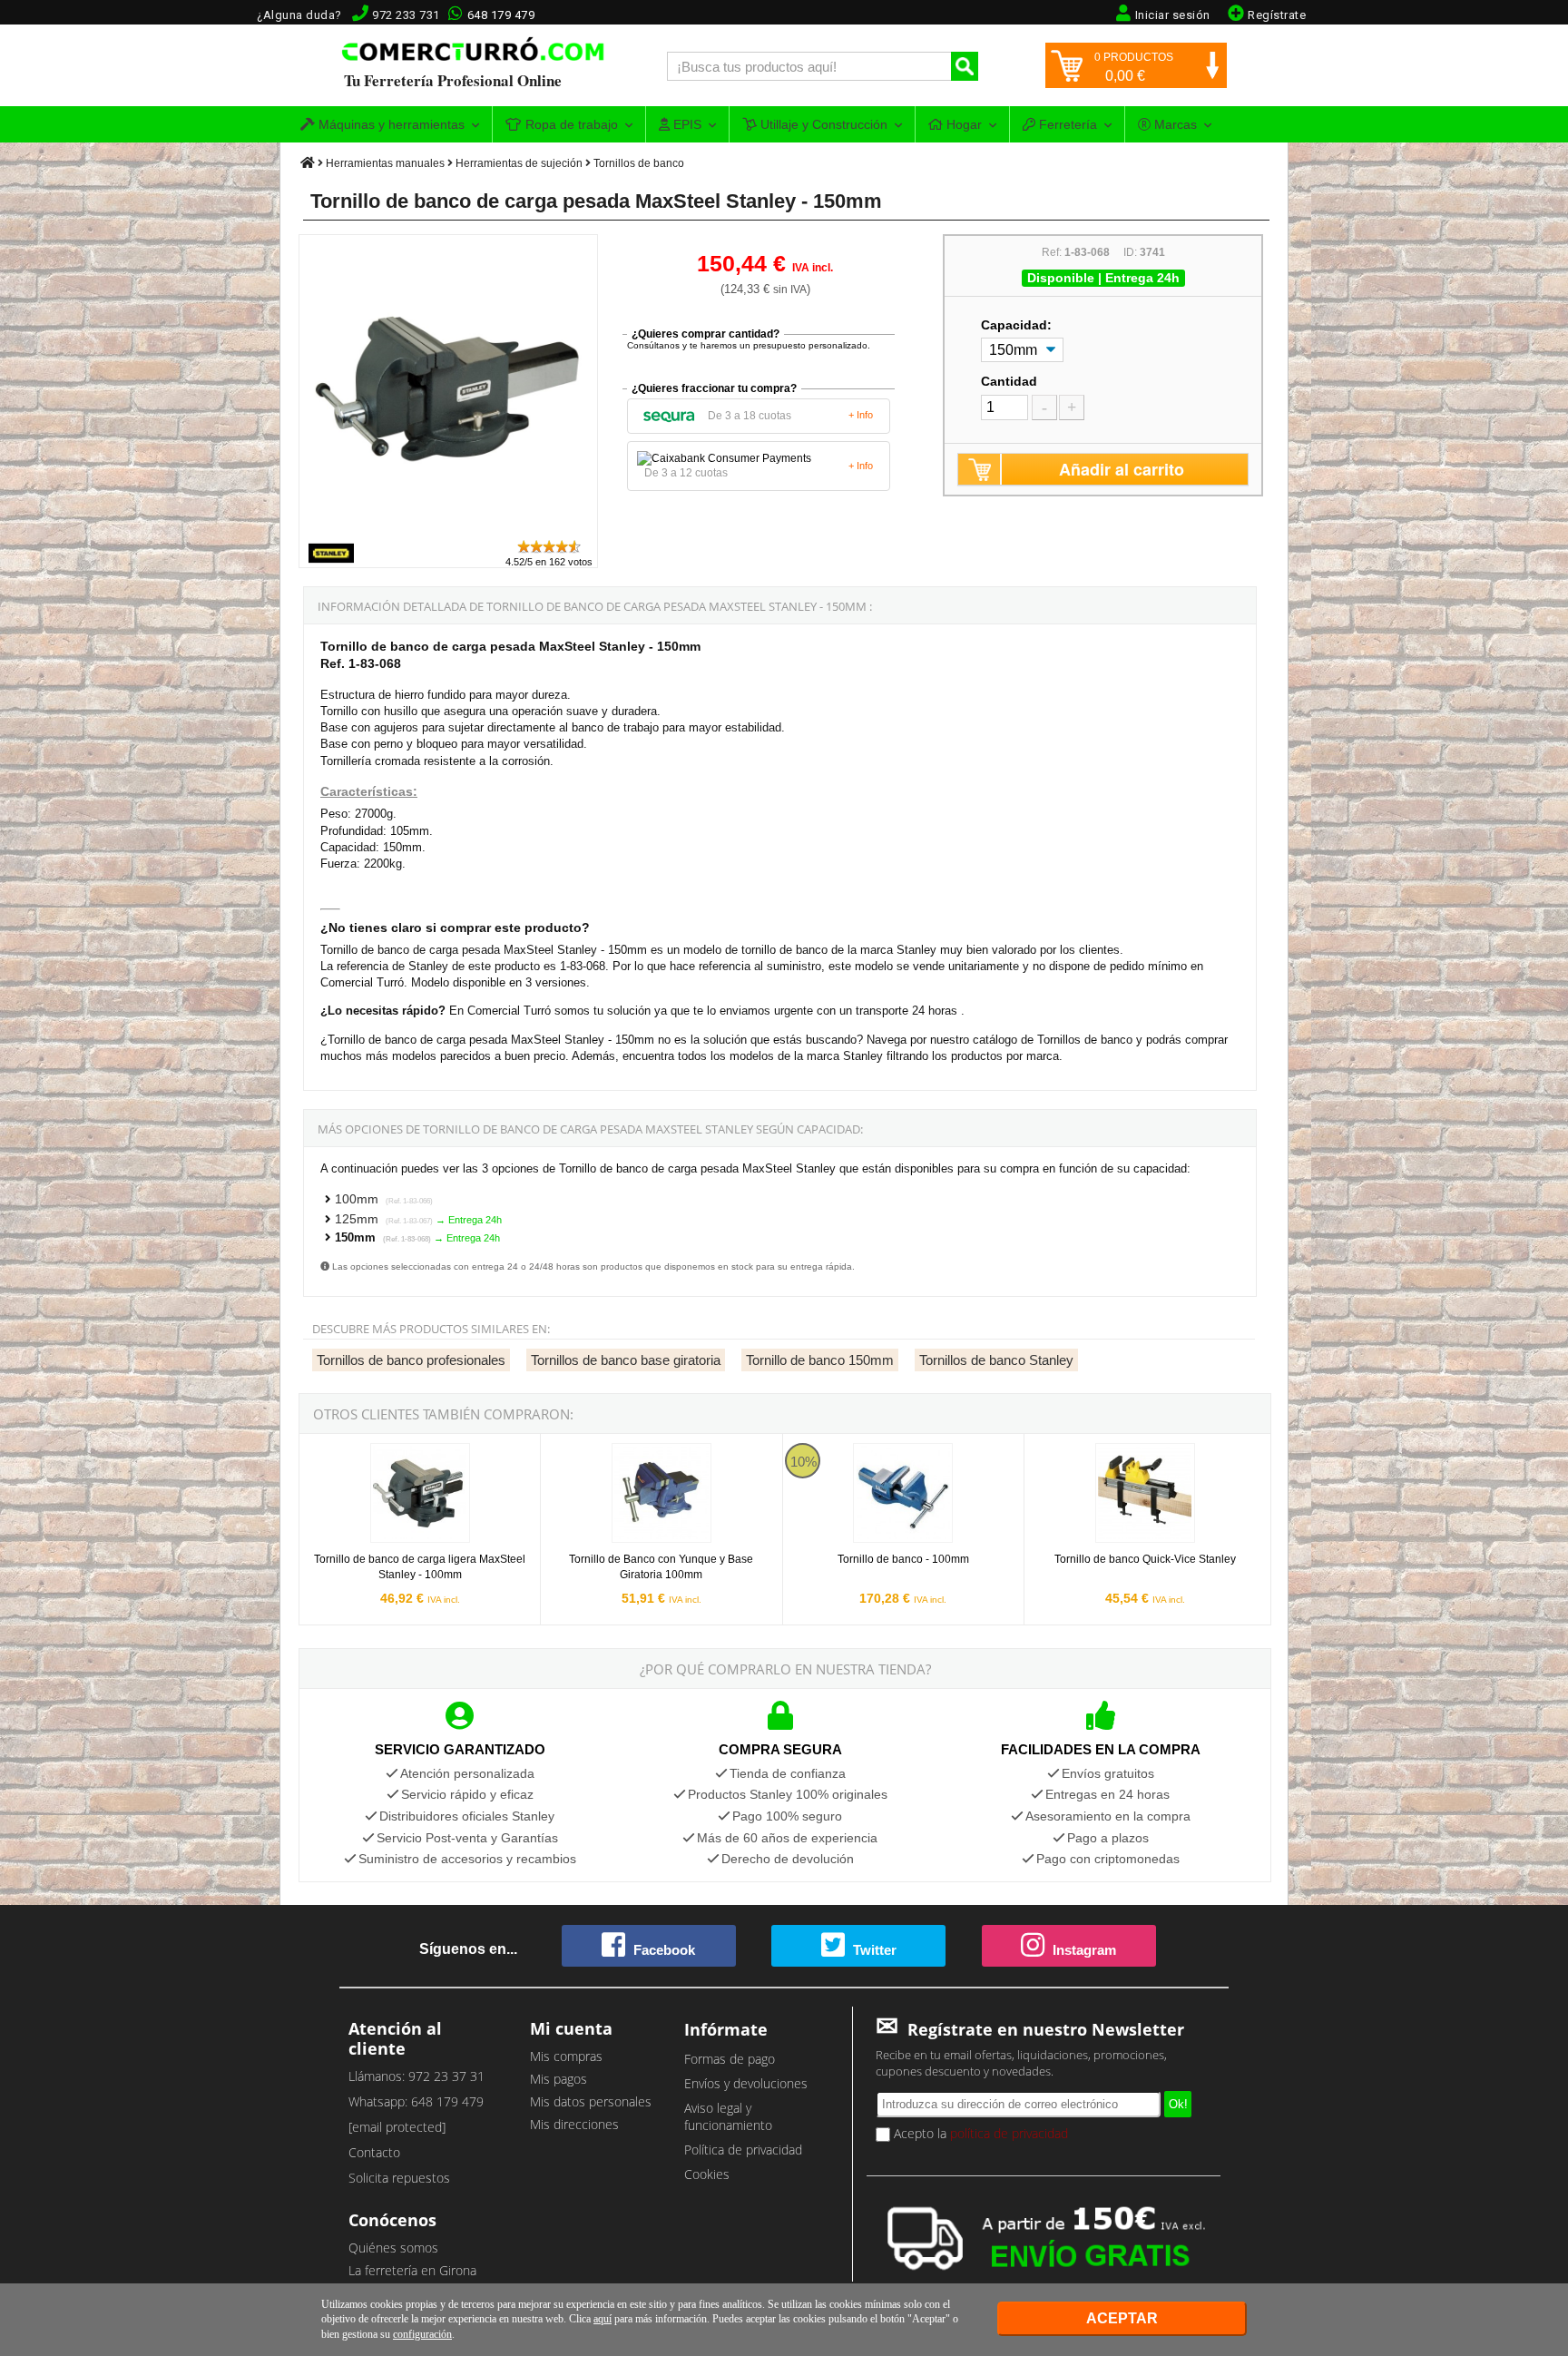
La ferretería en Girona (412, 2270)
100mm (384, 1199)
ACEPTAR (1122, 2318)
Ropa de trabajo (570, 124)
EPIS (686, 124)
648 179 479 (501, 15)
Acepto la (979, 2133)
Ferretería (1066, 124)
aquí (603, 2319)
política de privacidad (1009, 2133)
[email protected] (397, 2127)
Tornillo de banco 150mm (820, 1360)
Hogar (962, 124)
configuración (422, 2334)
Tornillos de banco (639, 163)
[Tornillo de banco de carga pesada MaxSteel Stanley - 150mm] (449, 530)
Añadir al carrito (1122, 469)
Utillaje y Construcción (822, 124)
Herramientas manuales (385, 163)
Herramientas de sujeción (519, 163)
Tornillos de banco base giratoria (626, 1360)
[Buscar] (965, 66)
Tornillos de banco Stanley (996, 1360)
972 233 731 (406, 15)
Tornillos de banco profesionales (411, 1360)
